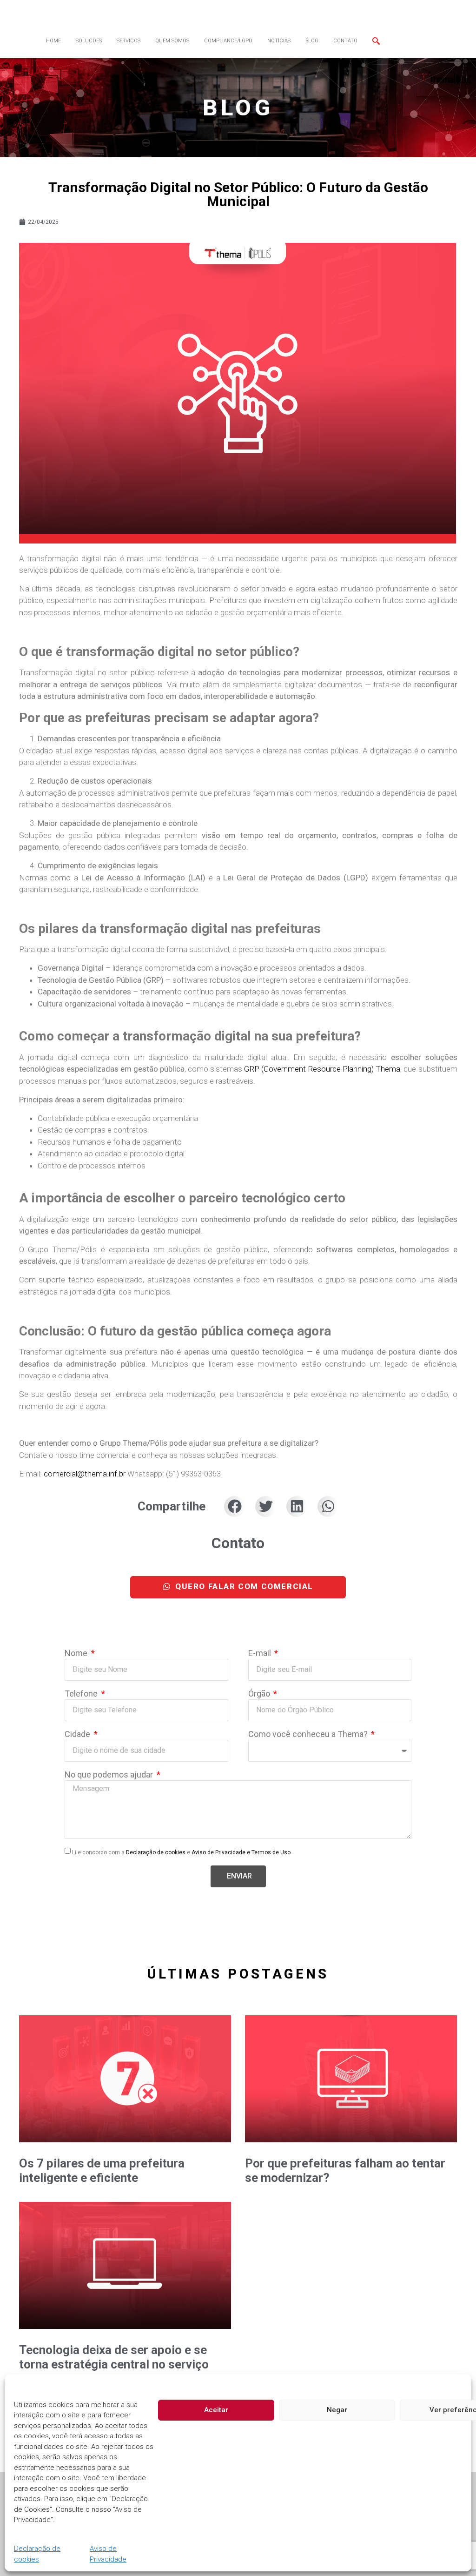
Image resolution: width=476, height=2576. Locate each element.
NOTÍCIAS (279, 41)
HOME (53, 41)
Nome (77, 1654)
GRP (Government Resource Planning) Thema (322, 1069)
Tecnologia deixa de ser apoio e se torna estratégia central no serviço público (114, 2364)
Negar (337, 2410)
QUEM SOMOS (172, 41)
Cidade (78, 1734)
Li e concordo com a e (181, 1852)
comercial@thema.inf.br (86, 1474)
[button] (235, 1506)
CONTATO (345, 41)
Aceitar (216, 2410)
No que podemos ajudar (110, 1775)
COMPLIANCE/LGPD (228, 41)
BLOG (312, 41)
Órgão (260, 1694)
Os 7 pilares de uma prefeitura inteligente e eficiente (102, 2170)
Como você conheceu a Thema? (309, 1734)
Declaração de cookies (37, 2554)
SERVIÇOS (129, 41)
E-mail (261, 1654)
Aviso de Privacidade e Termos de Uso (241, 1852)
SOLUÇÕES (89, 41)
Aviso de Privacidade (108, 2554)
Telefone (82, 1694)
